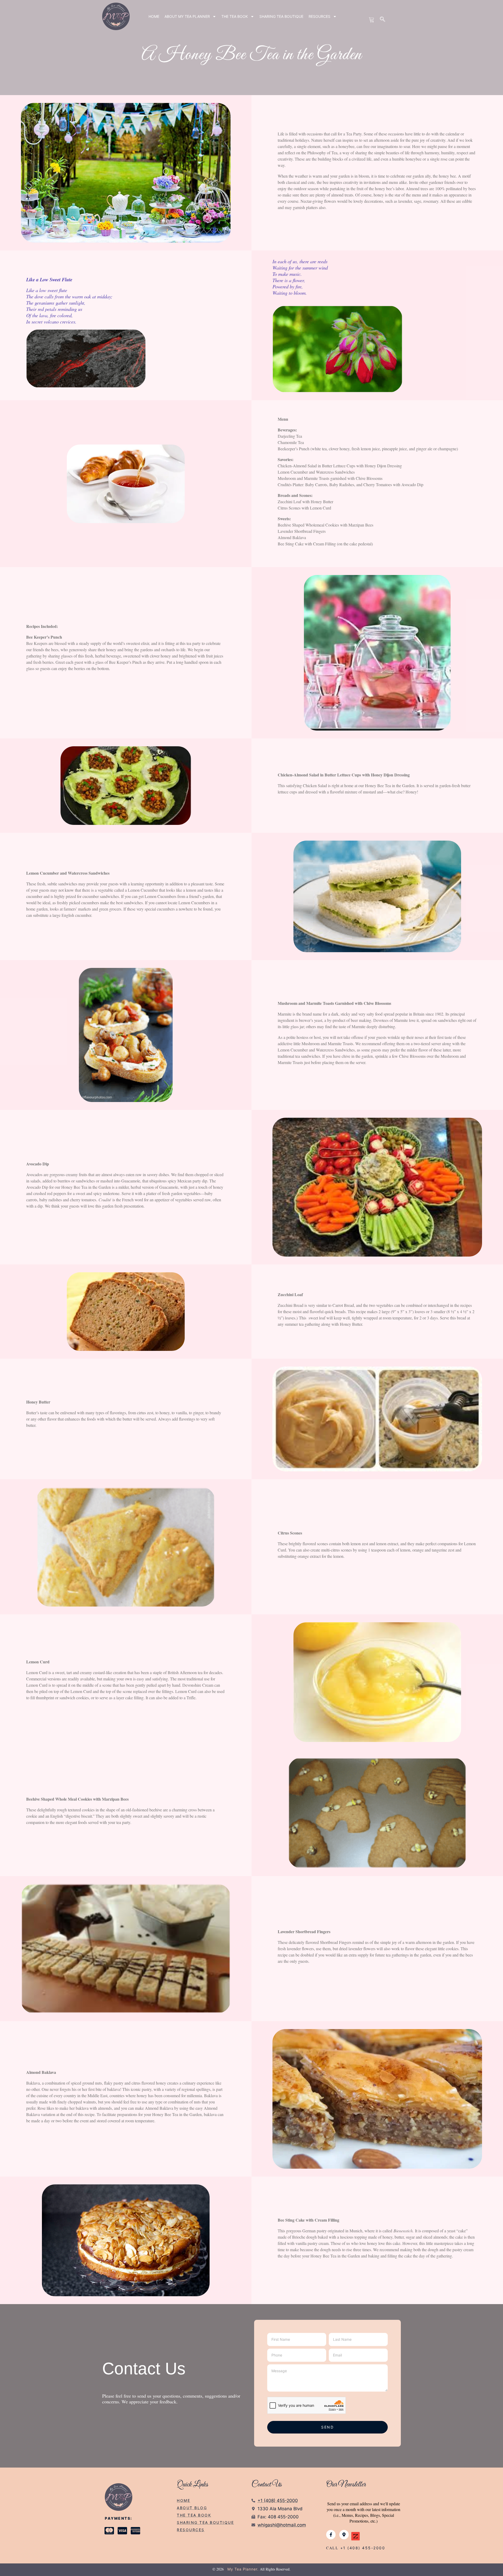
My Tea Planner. (243, 2569)
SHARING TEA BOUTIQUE (281, 16)
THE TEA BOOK (235, 16)
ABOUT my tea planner (187, 16)
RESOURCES (319, 16)
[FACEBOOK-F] (331, 2535)
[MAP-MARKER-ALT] (344, 2535)
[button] (383, 20)
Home (154, 16)
